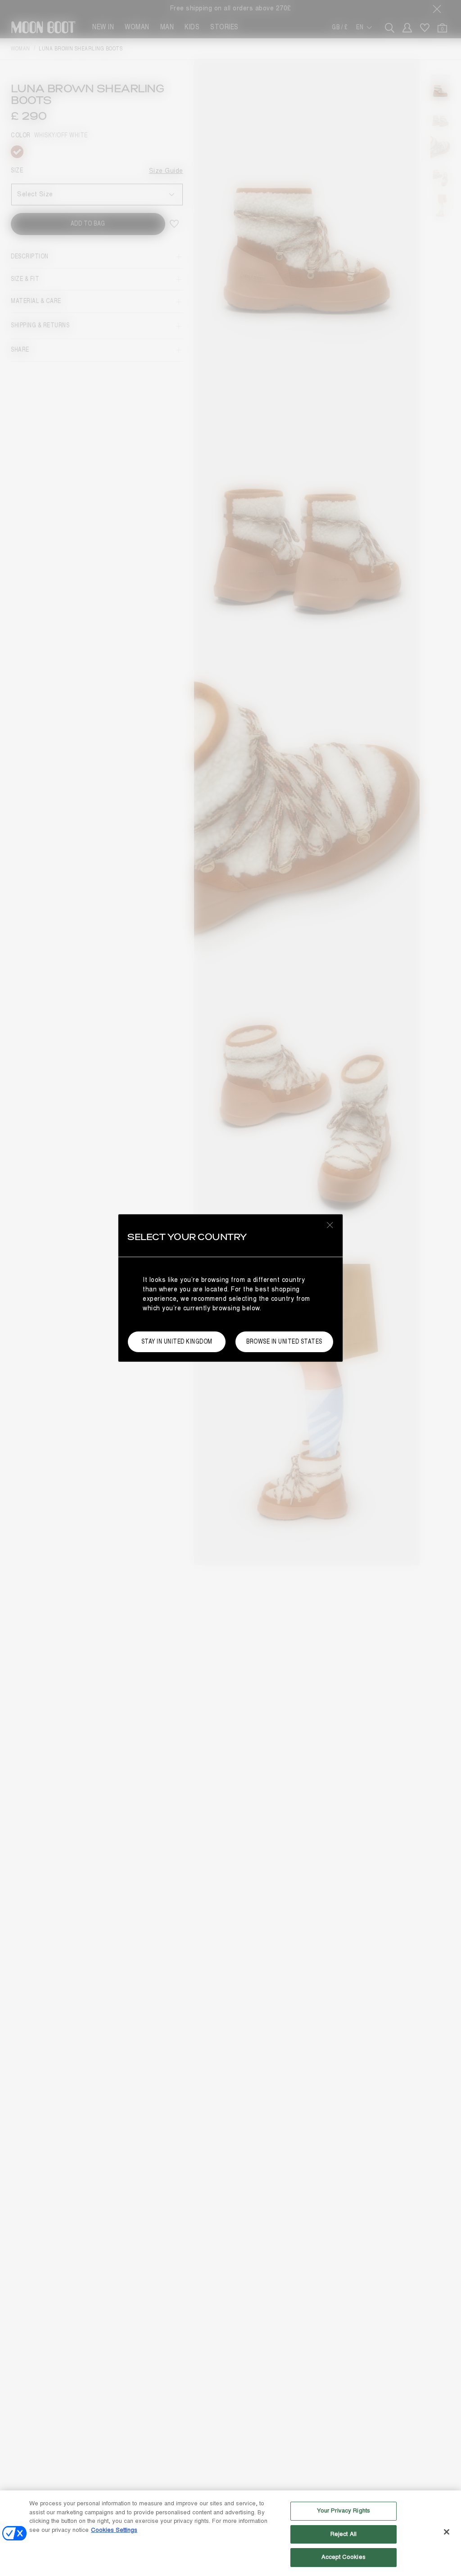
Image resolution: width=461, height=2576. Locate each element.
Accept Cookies (343, 2557)
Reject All (343, 2534)
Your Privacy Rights (343, 2511)
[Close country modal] (330, 1225)
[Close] (447, 2532)
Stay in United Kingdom (177, 1342)
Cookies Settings (114, 2530)
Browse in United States (284, 1342)
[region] (230, 2533)
